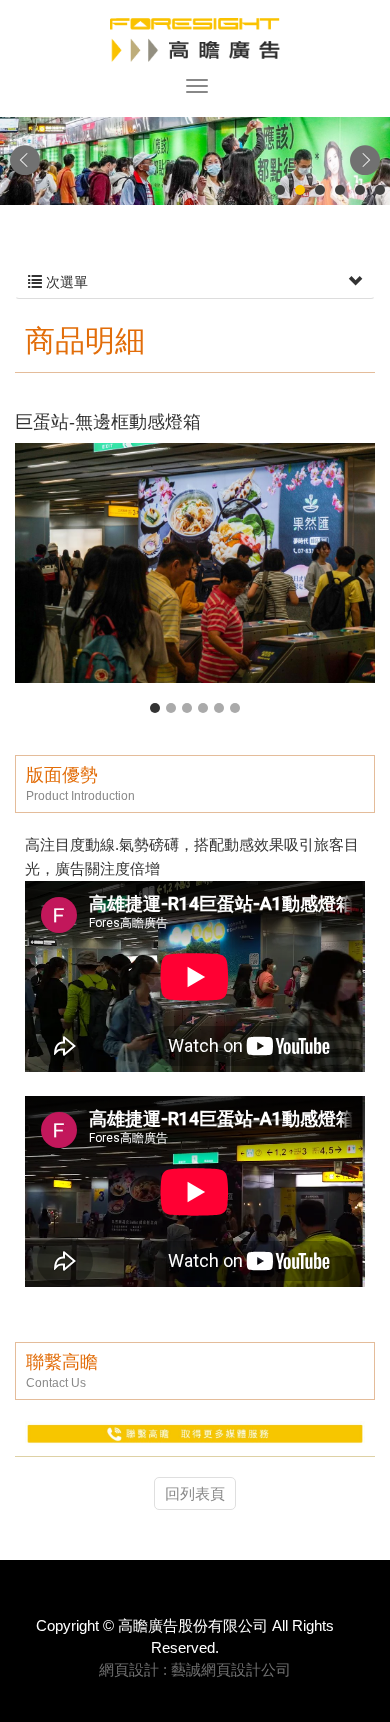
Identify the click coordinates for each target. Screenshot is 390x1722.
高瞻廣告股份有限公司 (195, 40)
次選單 (65, 282)
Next (365, 160)
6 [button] (235, 708)
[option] (195, 563)
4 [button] (203, 708)
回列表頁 (195, 1493)
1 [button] (155, 708)
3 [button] (187, 708)
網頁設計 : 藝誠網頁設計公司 (195, 1669)
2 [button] (171, 708)
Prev (25, 160)
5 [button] (219, 708)
